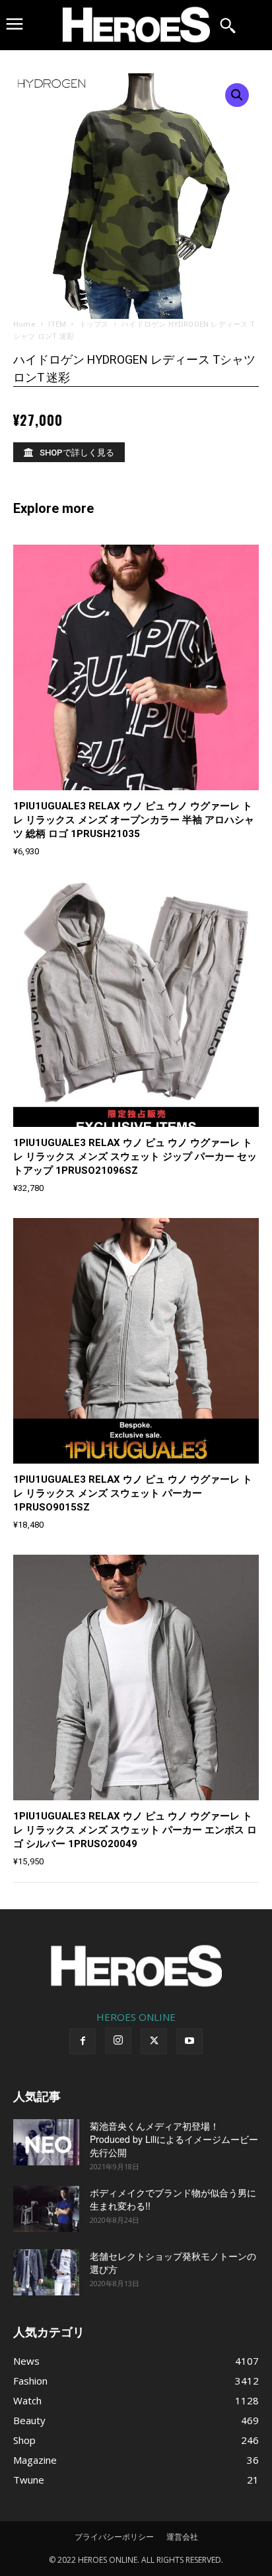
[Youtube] (189, 2041)
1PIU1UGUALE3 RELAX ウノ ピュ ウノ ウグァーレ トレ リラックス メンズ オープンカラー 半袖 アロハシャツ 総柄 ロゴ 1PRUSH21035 (134, 820)
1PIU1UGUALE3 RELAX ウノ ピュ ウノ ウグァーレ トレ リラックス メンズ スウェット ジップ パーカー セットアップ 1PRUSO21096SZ (135, 1157)
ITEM (57, 324)
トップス (94, 324)
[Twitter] (154, 2041)
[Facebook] (83, 2041)
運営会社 (182, 2537)
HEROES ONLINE (136, 2017)
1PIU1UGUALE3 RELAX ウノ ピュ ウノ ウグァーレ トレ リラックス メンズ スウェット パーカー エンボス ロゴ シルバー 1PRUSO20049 (135, 1830)
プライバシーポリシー (114, 2537)
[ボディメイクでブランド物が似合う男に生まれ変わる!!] (46, 2209)
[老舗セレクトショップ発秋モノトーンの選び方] (46, 2272)
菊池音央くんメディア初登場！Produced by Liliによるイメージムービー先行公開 (174, 2139)
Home (24, 324)
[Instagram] (118, 2041)
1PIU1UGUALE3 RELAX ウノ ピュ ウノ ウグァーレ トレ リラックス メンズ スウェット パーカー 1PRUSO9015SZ (133, 1493)
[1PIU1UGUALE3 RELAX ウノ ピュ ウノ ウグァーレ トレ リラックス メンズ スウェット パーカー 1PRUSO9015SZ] (136, 1341)
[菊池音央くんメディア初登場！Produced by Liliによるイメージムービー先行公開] (46, 2142)
